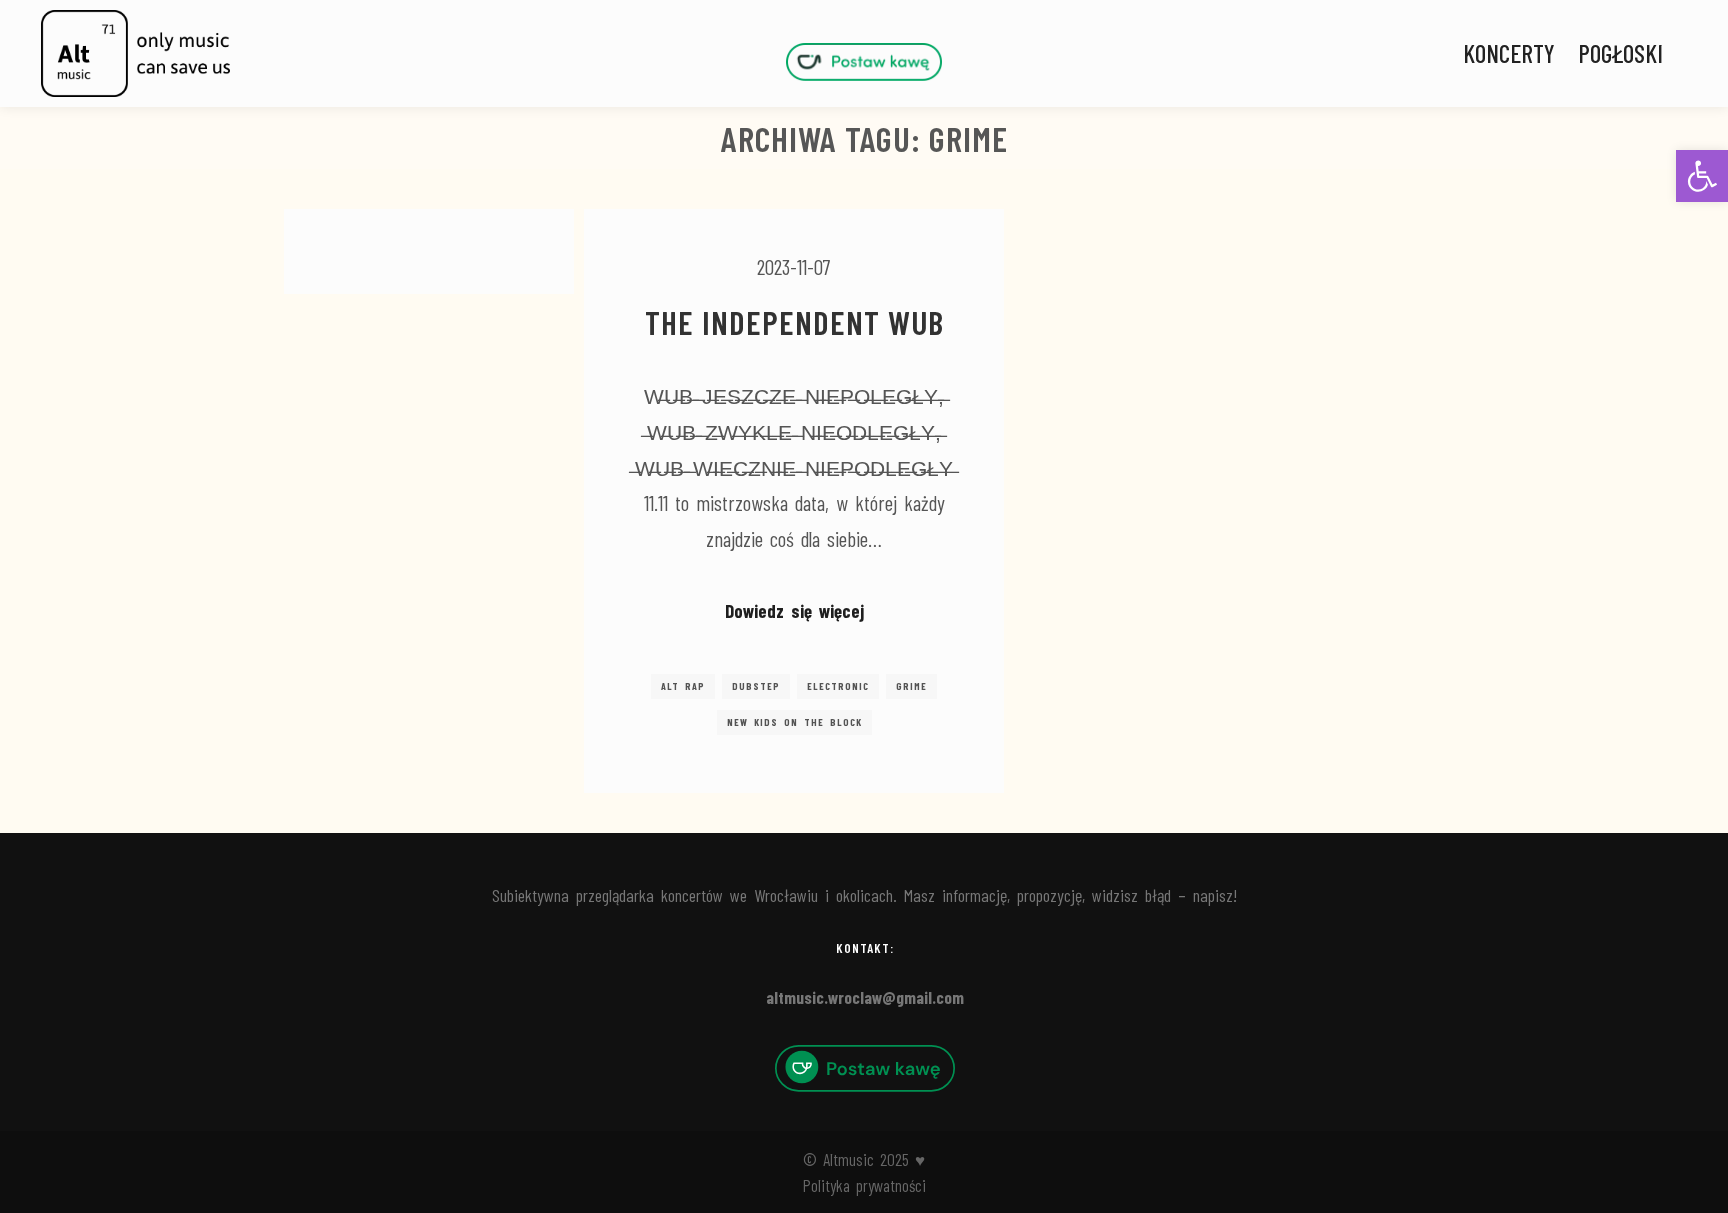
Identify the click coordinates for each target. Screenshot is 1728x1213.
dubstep (756, 686)
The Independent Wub (794, 322)
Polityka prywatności (864, 1185)
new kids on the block (794, 722)
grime (911, 686)
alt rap (683, 686)
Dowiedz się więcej (794, 610)
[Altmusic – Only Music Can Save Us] (135, 53)
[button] (1702, 176)
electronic (838, 686)
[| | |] (864, 61)
